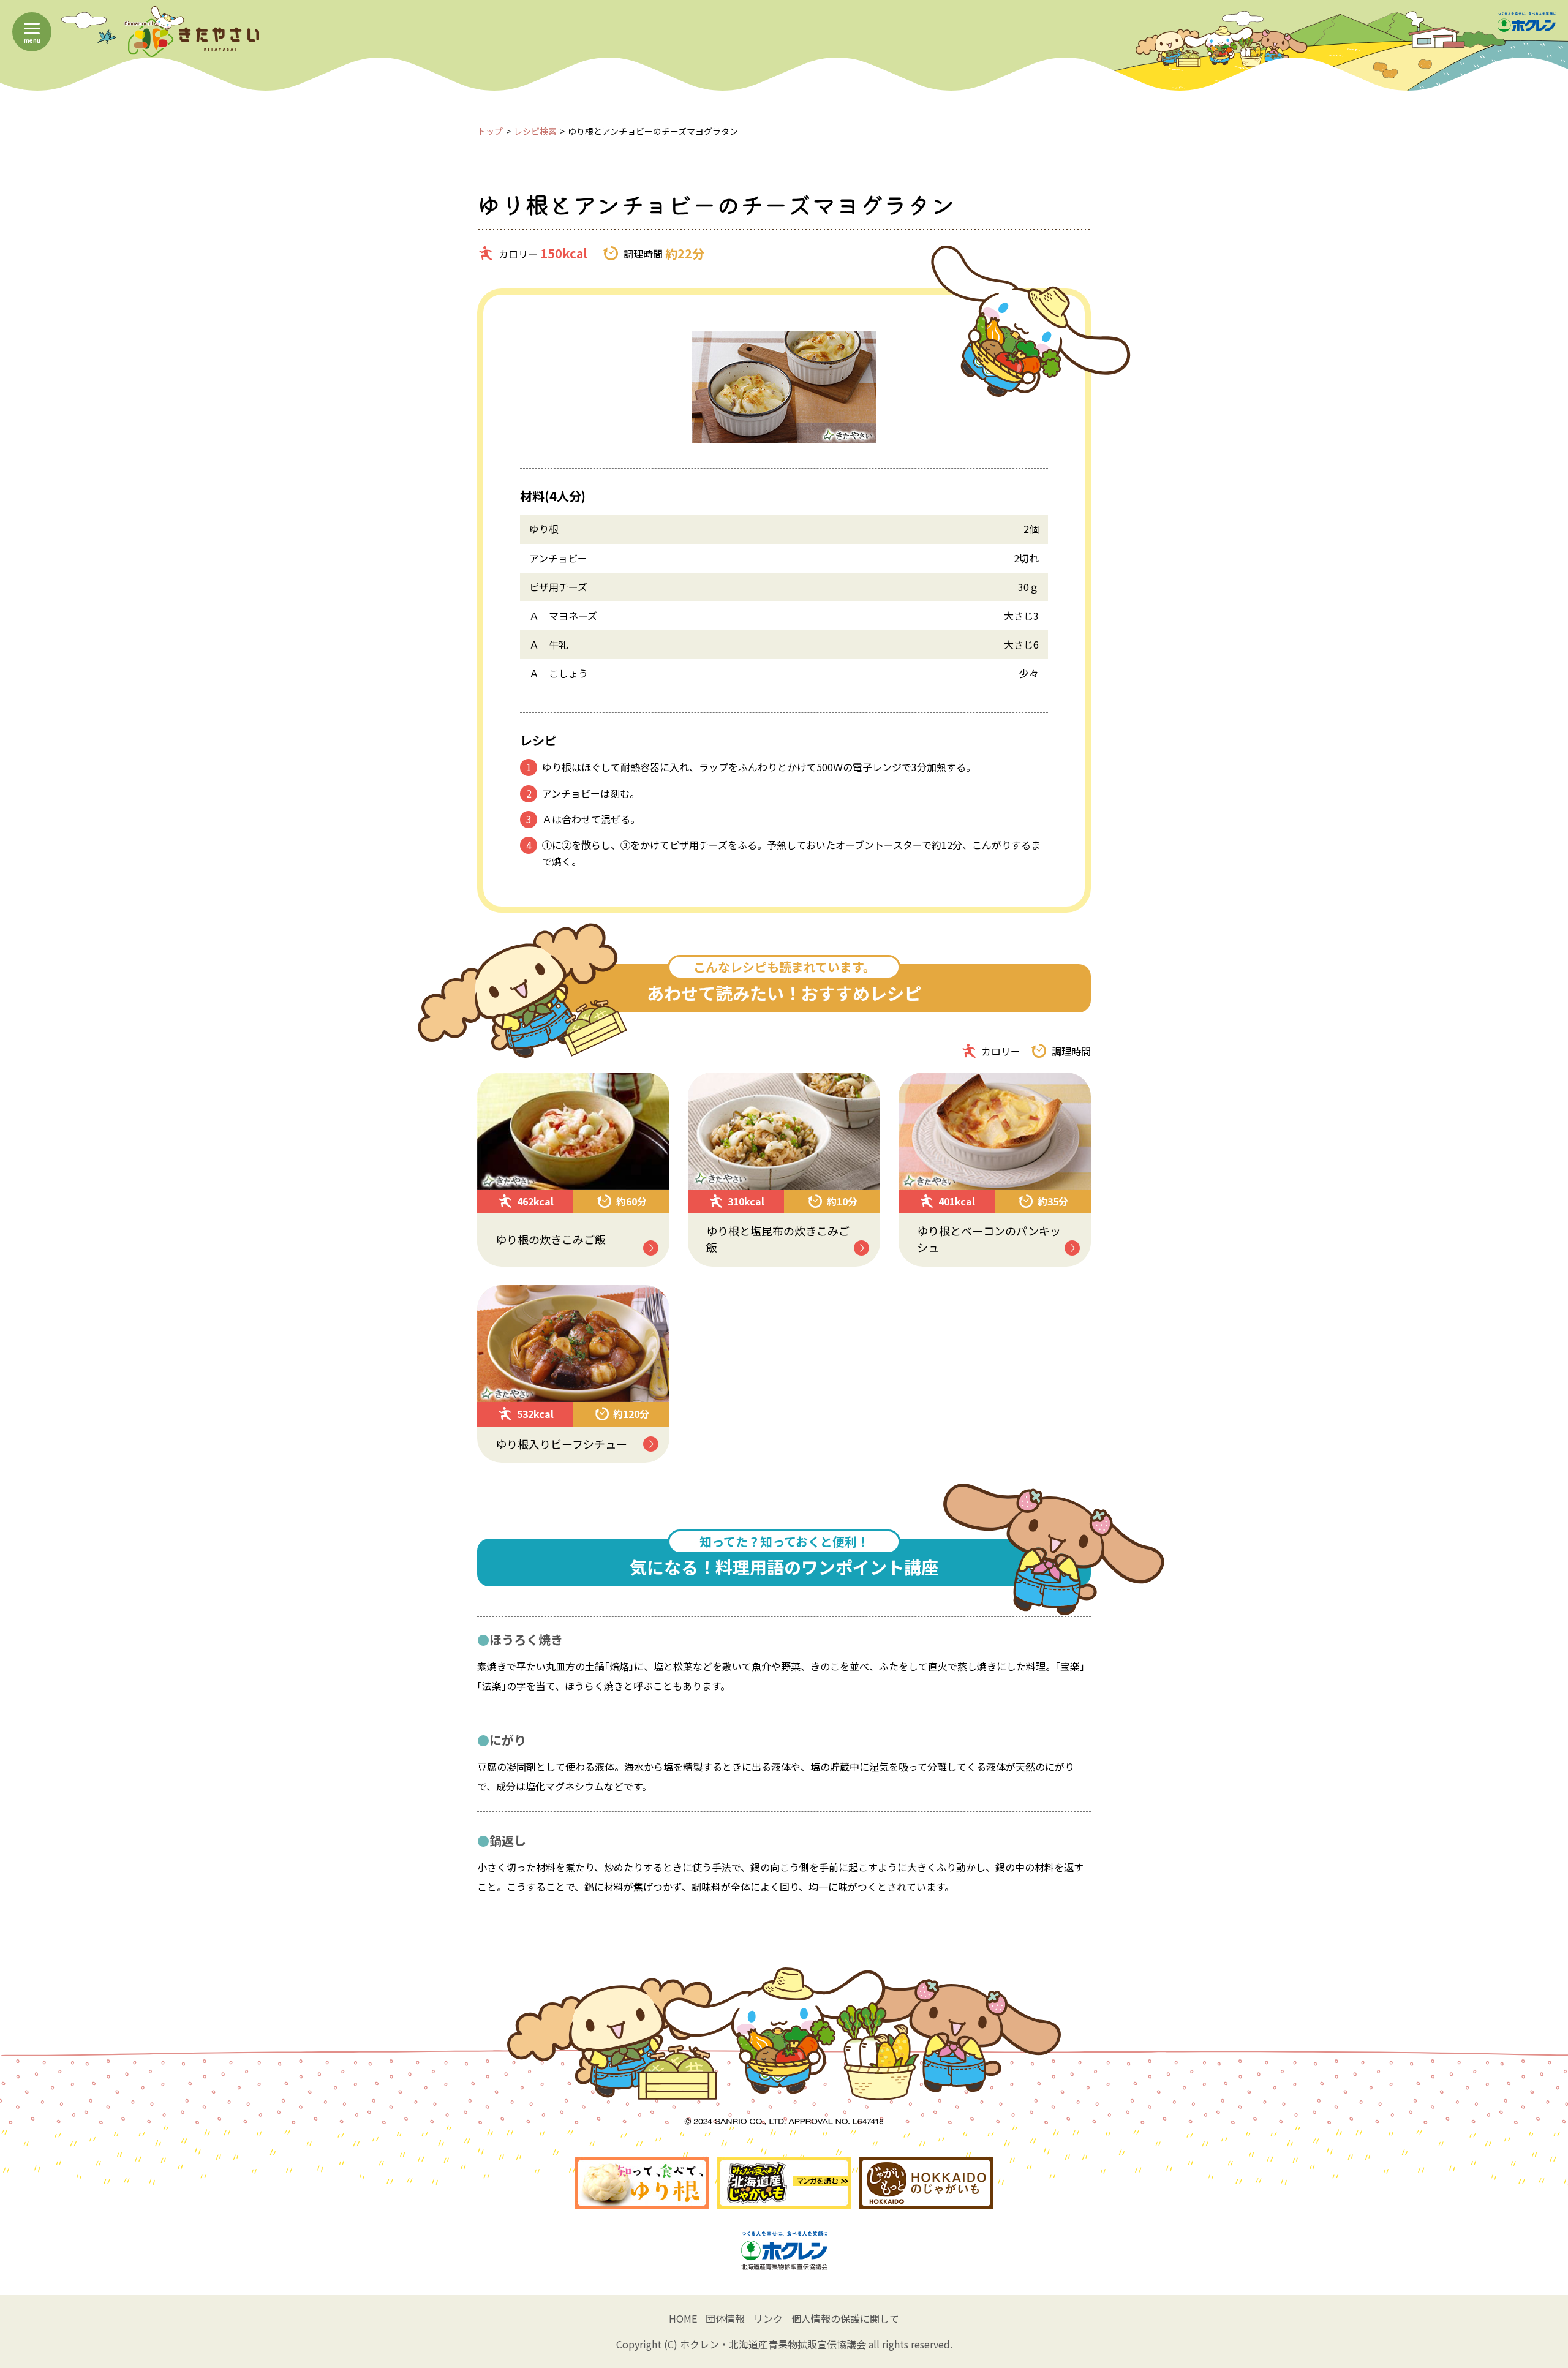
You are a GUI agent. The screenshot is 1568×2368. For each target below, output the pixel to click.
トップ (490, 131)
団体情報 (725, 2318)
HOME (683, 2318)
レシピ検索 (535, 131)
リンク (768, 2318)
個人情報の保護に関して (845, 2318)
